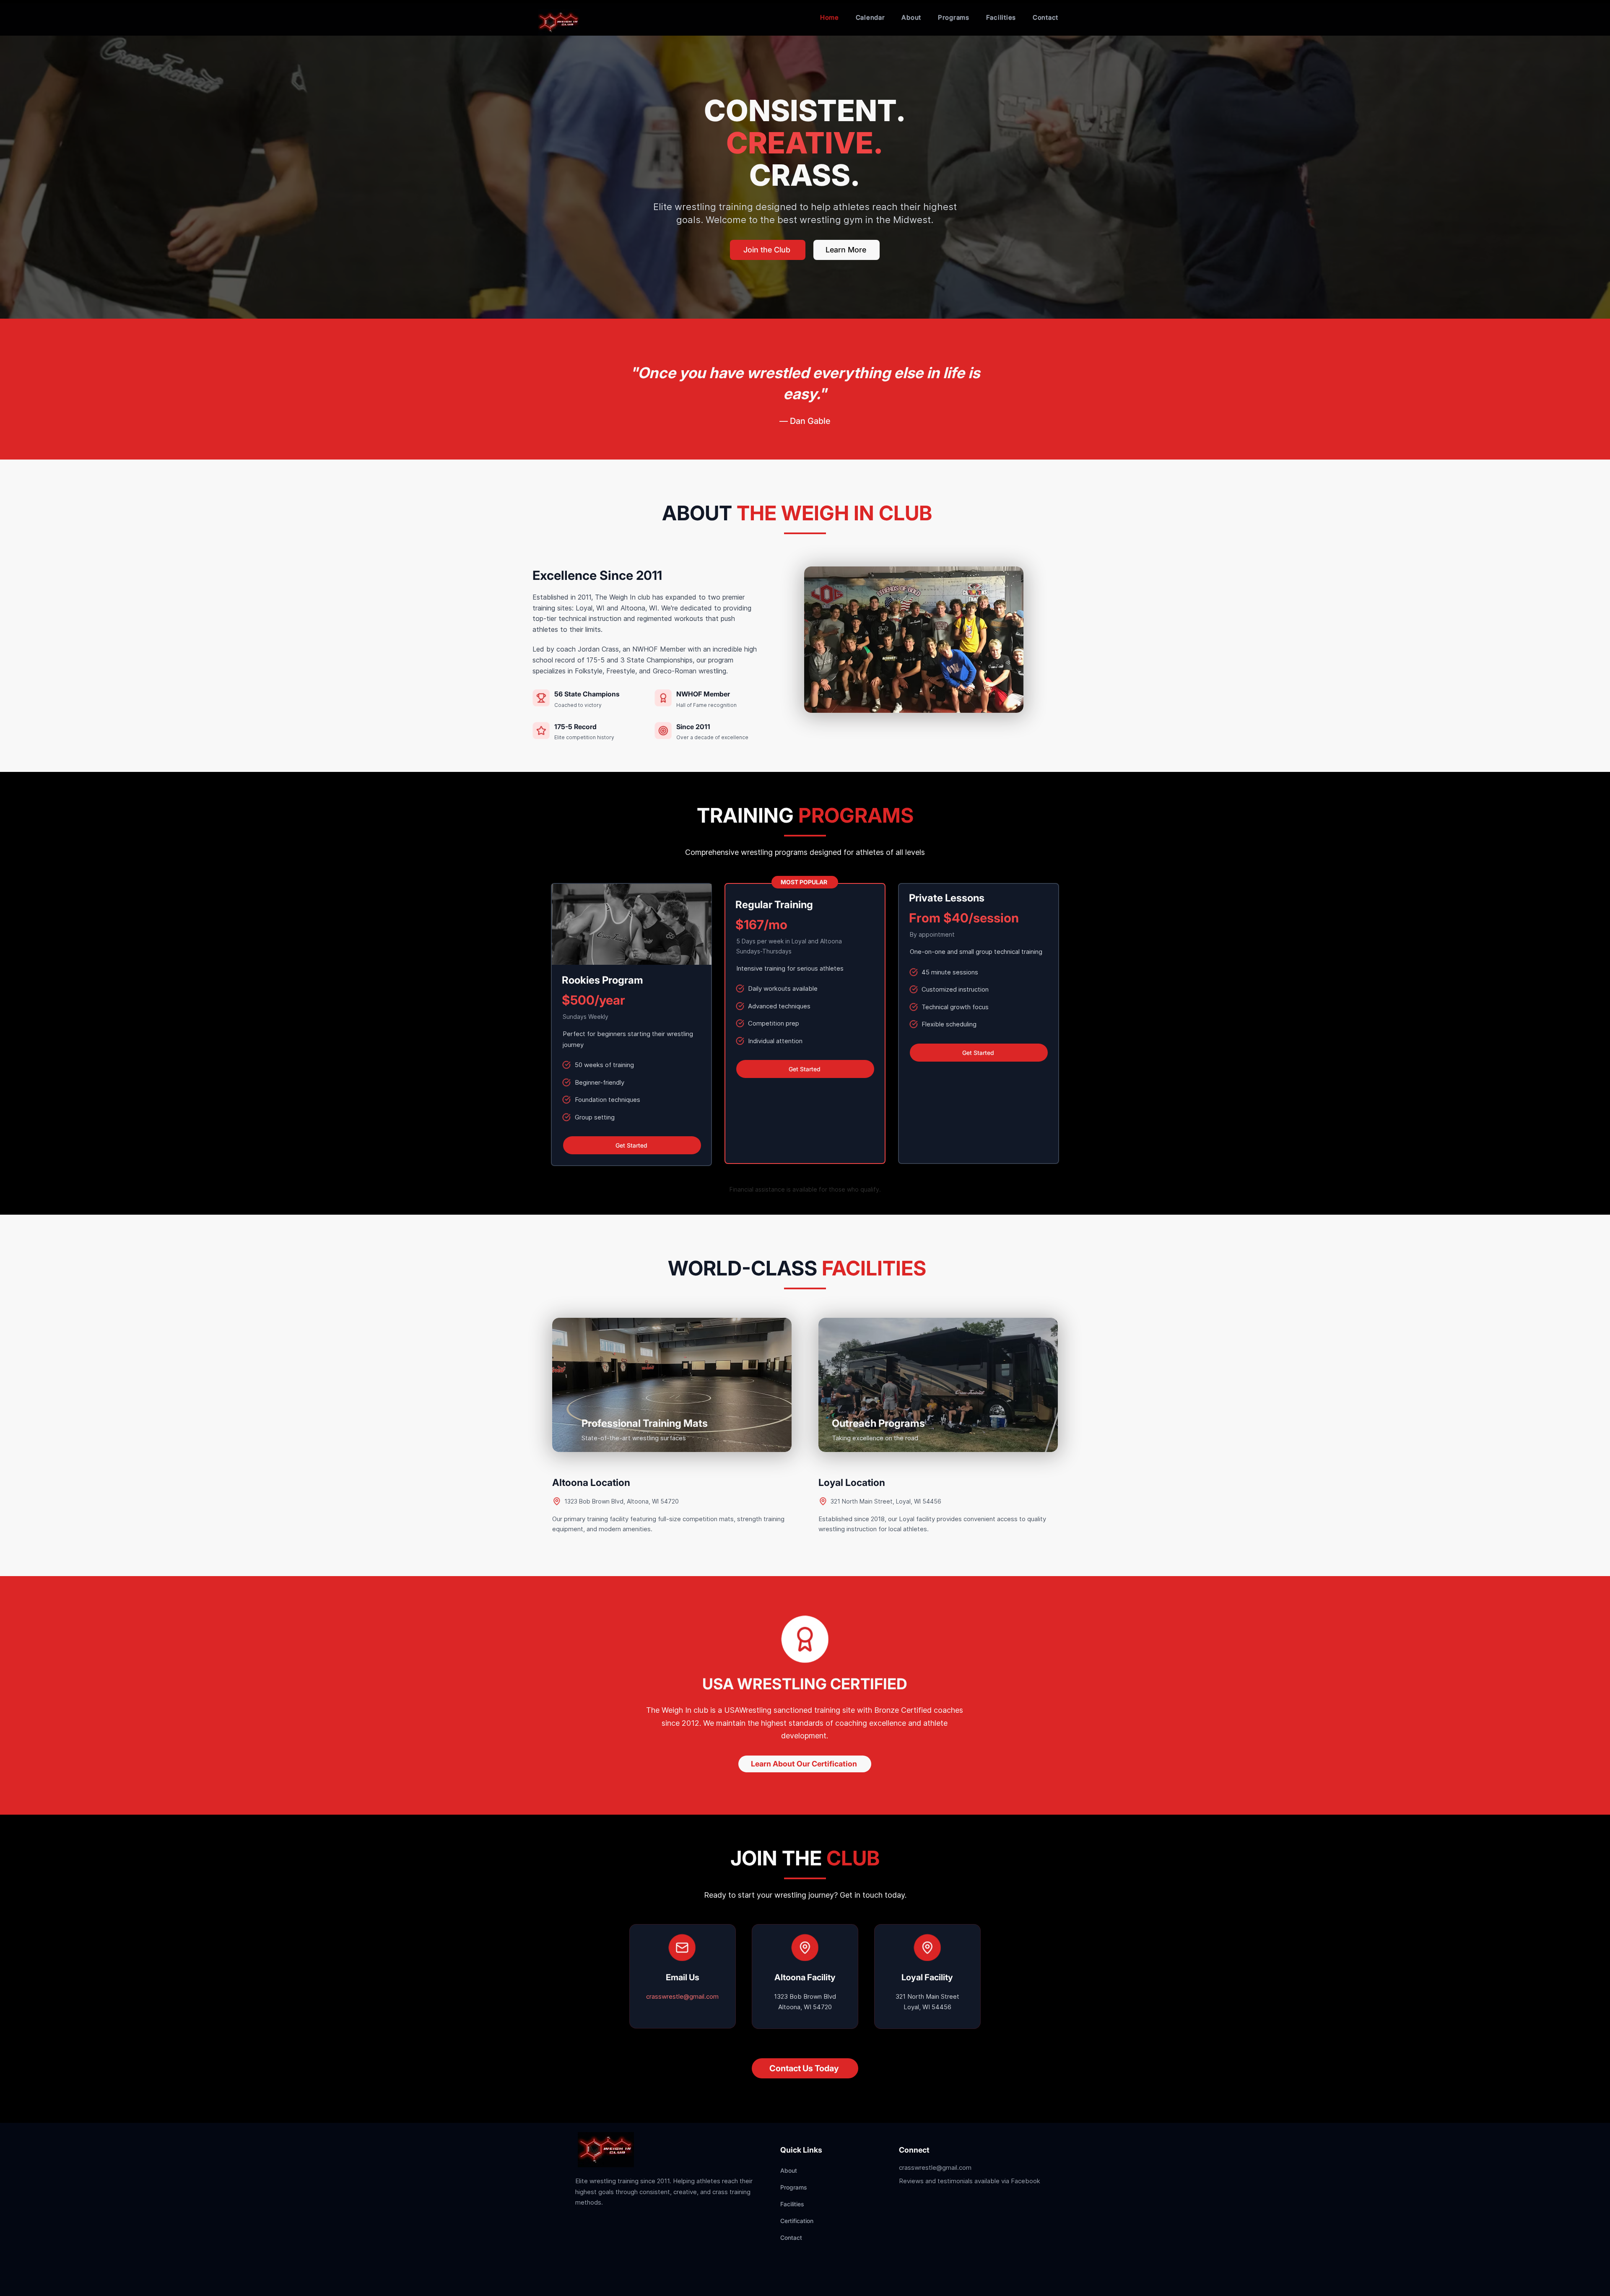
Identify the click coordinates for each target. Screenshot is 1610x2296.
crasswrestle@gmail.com (682, 1996)
